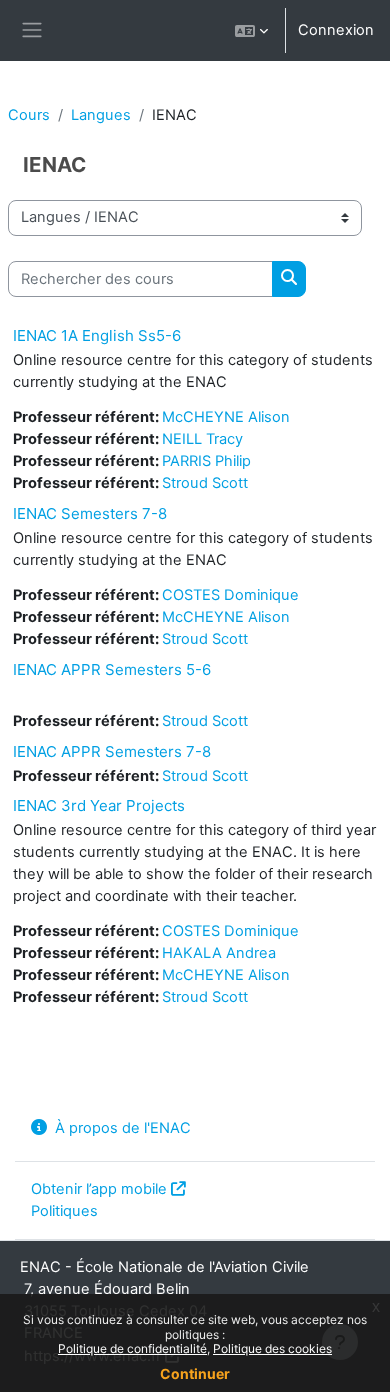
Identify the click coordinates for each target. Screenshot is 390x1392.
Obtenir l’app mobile (99, 1189)
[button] (251, 30)
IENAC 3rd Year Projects (99, 805)
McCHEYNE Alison (226, 417)
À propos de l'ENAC (123, 1128)
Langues (101, 115)
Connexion (336, 30)
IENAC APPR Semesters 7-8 (112, 751)
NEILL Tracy (202, 439)
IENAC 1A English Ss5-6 (97, 335)
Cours (29, 115)
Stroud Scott (205, 483)
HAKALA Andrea (219, 953)
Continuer (195, 1373)
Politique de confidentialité (132, 1348)
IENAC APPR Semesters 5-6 (112, 669)
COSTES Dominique (230, 595)
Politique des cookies (272, 1348)
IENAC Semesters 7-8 (90, 513)
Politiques (64, 1211)
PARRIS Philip (206, 461)
